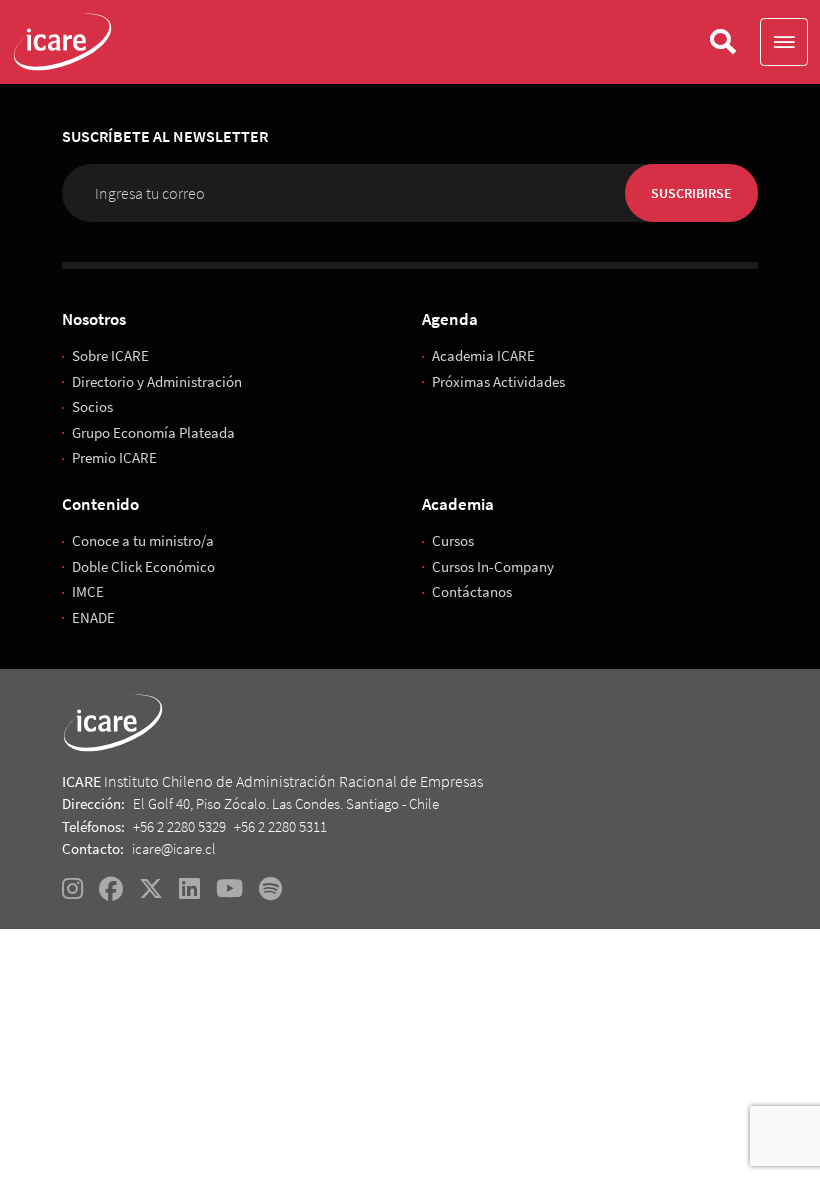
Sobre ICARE (110, 355)
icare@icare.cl (174, 848)
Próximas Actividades (498, 381)
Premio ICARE (114, 457)
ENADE (93, 617)
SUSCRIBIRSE (691, 193)
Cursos (453, 540)
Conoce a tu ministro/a (143, 540)
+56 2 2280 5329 (179, 826)
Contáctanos (472, 591)
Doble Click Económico (143, 566)
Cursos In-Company (493, 566)
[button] (784, 42)
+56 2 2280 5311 (280, 826)
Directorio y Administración (157, 381)
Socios (92, 406)
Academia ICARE (483, 355)
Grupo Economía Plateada (153, 432)
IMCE (88, 591)
